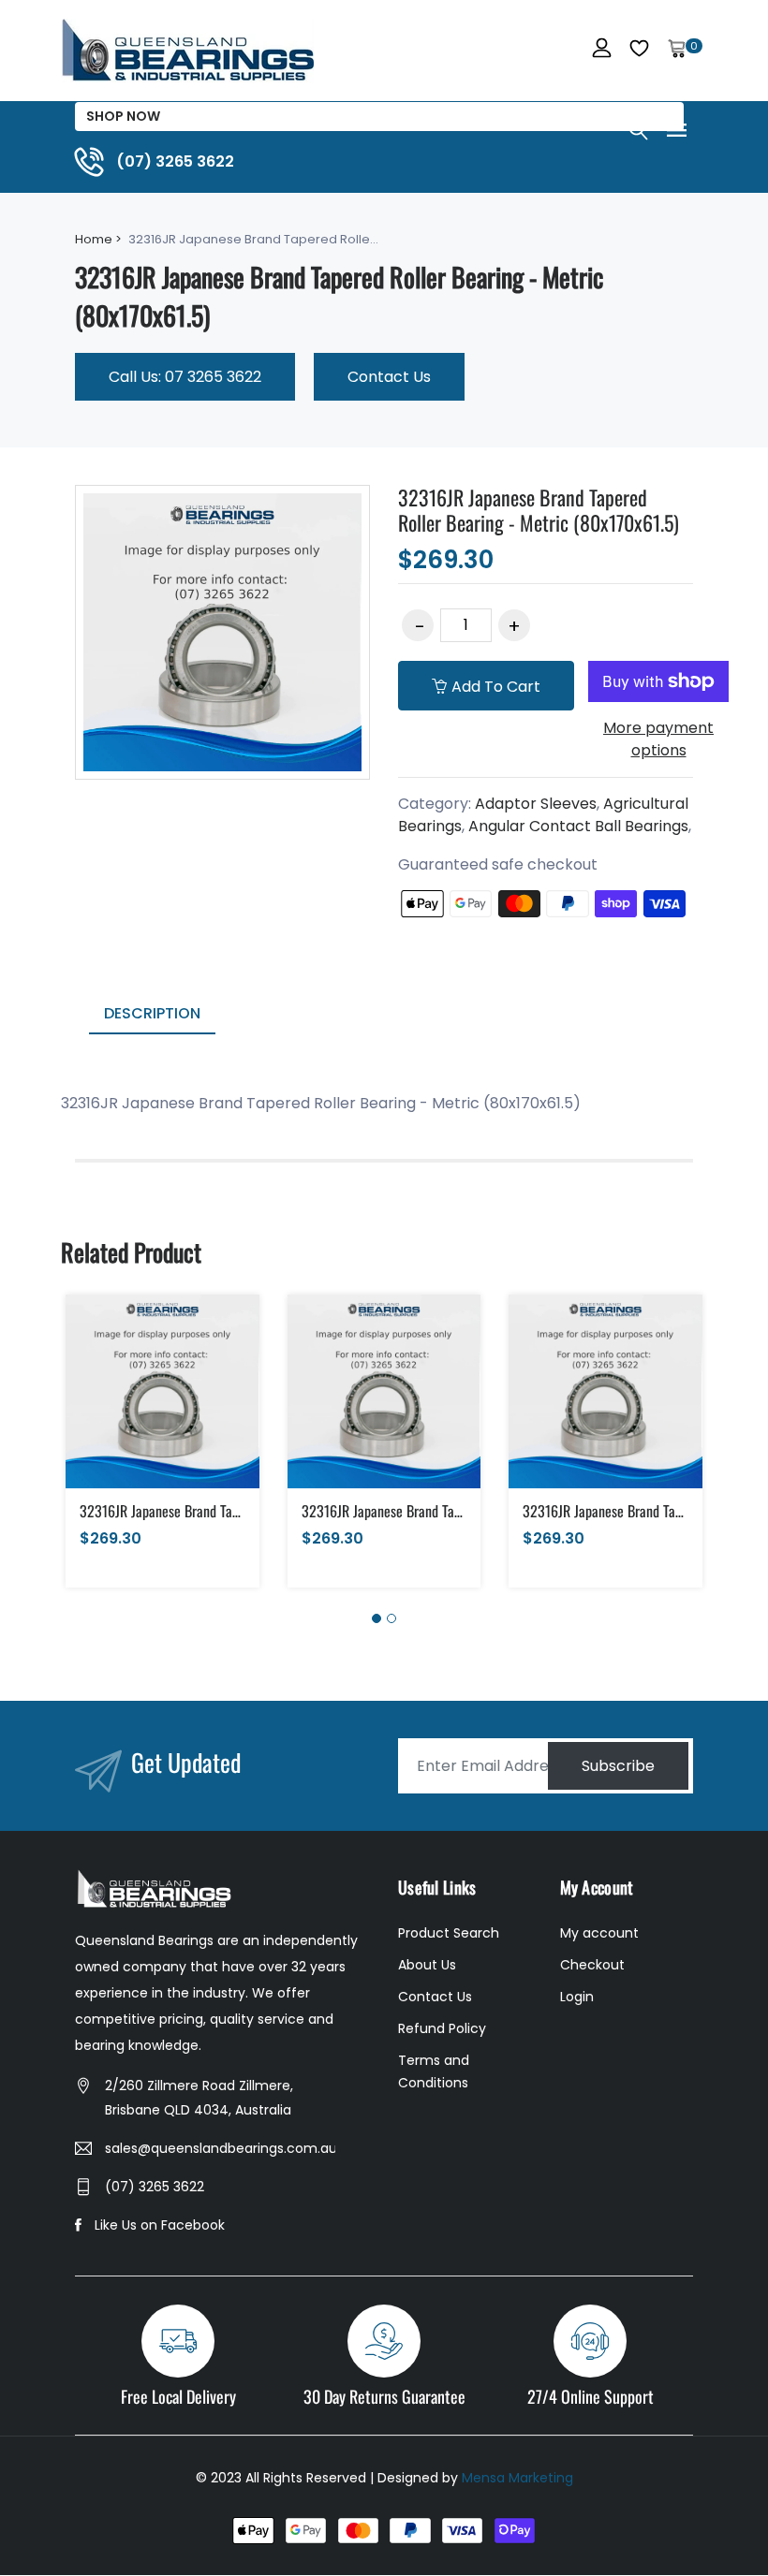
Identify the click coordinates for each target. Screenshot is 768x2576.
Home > (98, 239)
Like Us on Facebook (160, 2225)
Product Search (449, 1933)
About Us (427, 1965)
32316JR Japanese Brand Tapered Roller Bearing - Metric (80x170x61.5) (539, 509)
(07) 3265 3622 (155, 2187)
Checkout (592, 1965)
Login (577, 1997)
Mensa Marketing (517, 2478)
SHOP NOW (123, 116)
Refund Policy (442, 2028)
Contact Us (389, 377)
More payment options (658, 739)
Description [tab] (152, 1013)
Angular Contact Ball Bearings (578, 826)
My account (599, 1933)
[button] (377, 1618)
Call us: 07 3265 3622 (185, 377)
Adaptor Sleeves (536, 804)
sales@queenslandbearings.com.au (220, 2148)
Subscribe (618, 1766)
